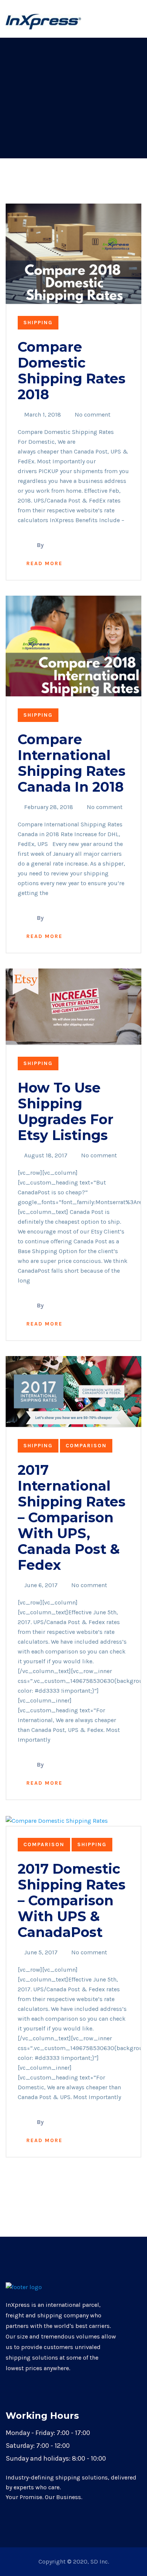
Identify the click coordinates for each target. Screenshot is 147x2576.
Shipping (38, 323)
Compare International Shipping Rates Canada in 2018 (72, 763)
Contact (96, 21)
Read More (44, 563)
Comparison (86, 1446)
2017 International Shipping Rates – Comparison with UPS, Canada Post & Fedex (72, 1517)
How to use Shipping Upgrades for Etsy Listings (66, 1111)
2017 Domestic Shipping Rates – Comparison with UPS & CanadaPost (72, 1900)
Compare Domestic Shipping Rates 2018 (72, 371)
